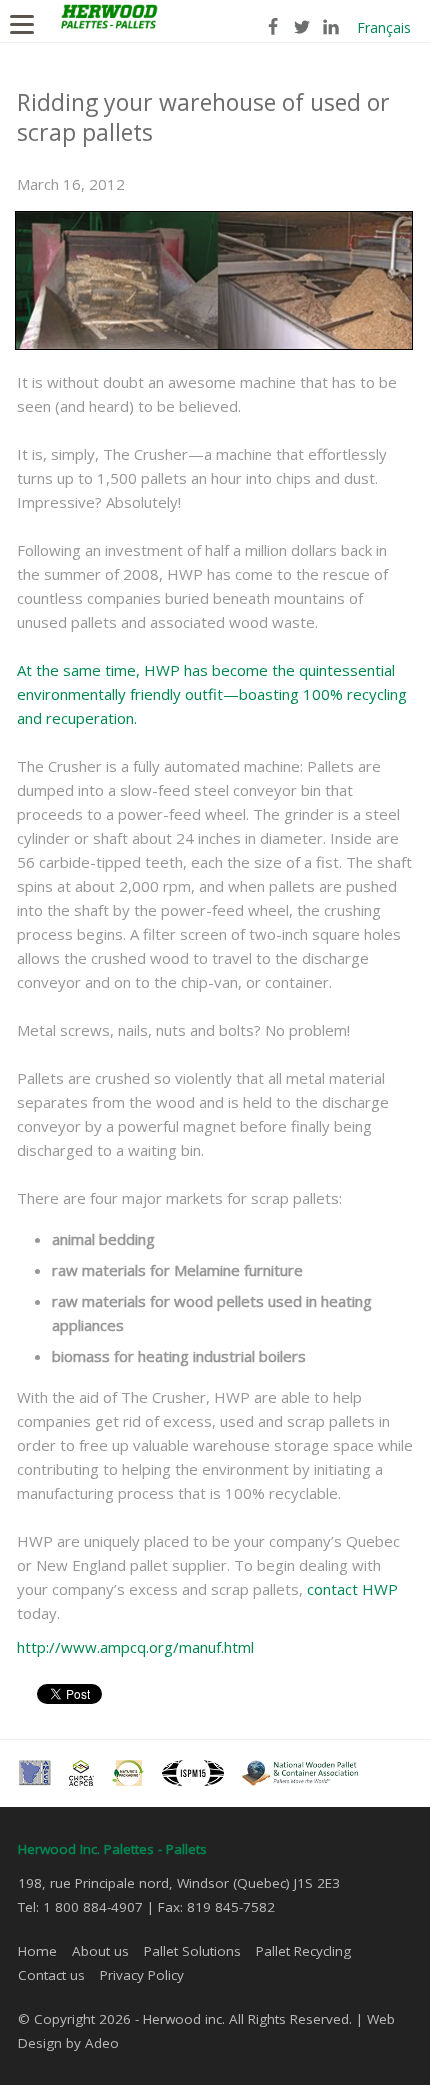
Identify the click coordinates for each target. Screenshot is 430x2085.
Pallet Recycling (303, 1951)
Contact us (51, 1975)
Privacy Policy (142, 1975)
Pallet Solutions (192, 1951)
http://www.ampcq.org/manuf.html (135, 1647)
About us (100, 1951)
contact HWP (352, 1589)
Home (37, 1951)
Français (384, 27)
